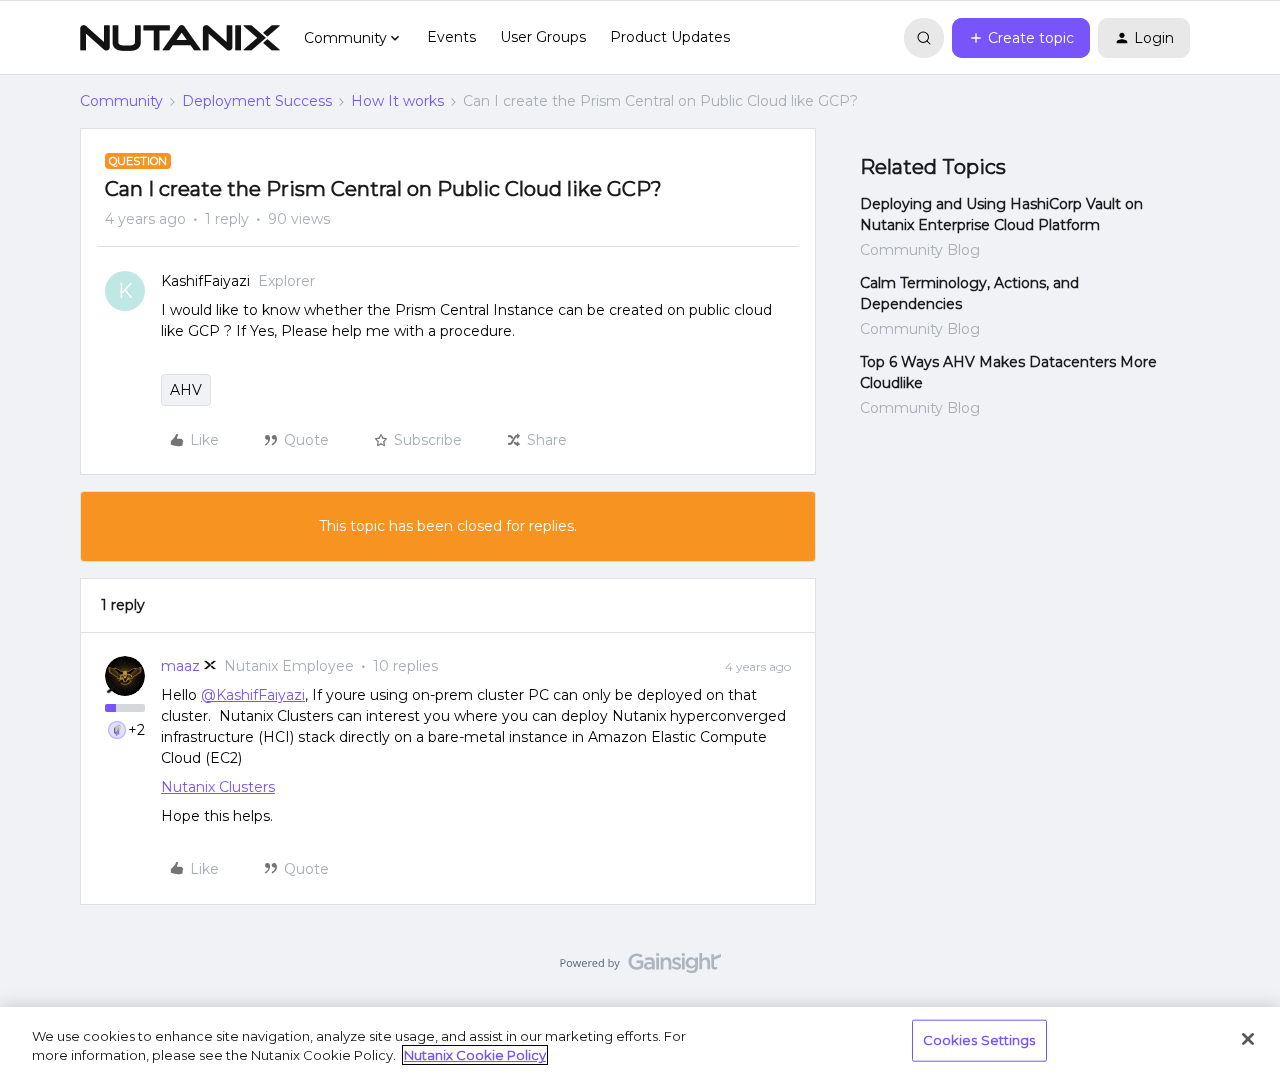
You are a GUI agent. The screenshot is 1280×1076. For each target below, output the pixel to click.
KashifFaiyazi (205, 281)
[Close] (1248, 1039)
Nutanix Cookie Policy (475, 1055)
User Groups (543, 37)
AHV (186, 390)
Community (121, 101)
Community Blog (920, 250)
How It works (397, 101)
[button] (1021, 38)
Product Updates (670, 37)
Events (451, 37)
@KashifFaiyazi (253, 695)
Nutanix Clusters (218, 787)
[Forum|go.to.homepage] (180, 38)
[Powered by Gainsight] (640, 968)
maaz (180, 666)
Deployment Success (257, 101)
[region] (640, 1041)
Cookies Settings (979, 1040)
